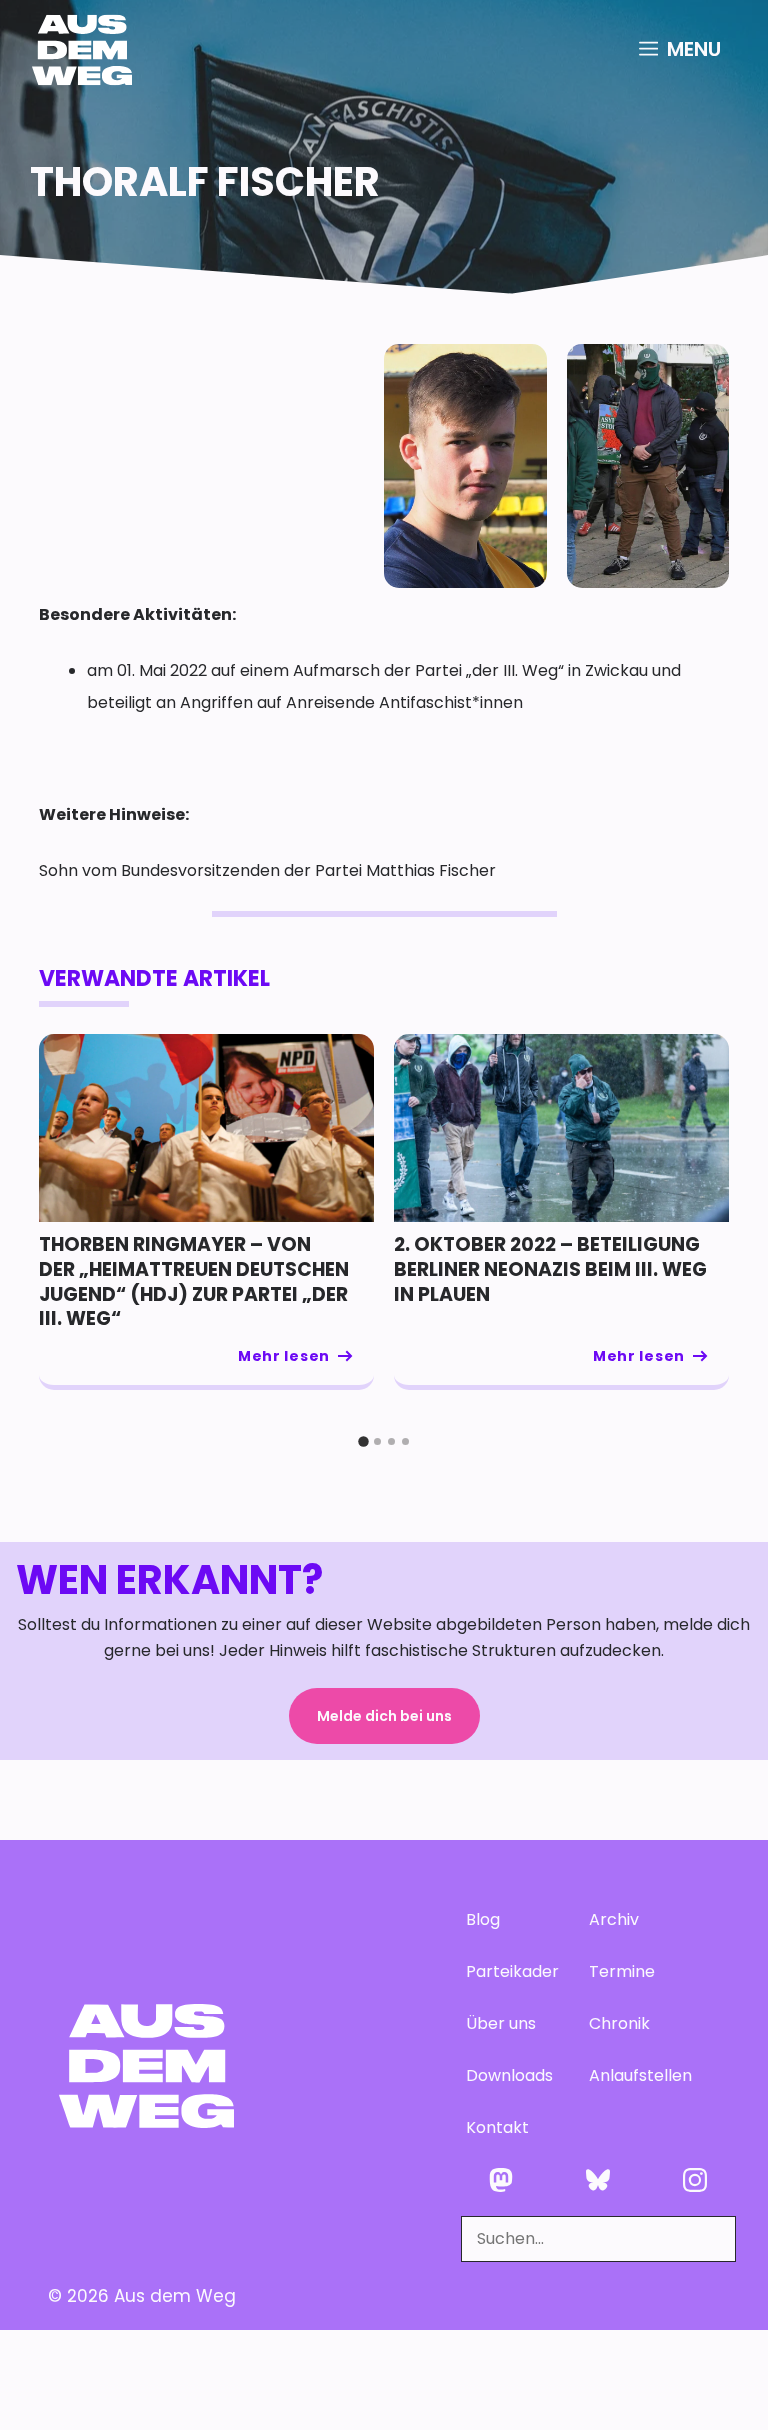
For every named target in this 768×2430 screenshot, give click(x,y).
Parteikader (507, 1971)
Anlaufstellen (630, 2075)
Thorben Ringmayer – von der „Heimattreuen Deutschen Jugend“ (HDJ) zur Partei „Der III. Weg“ (194, 1281)
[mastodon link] (501, 2180)
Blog (483, 1919)
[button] (363, 1442)
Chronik (619, 2023)
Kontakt (497, 2127)
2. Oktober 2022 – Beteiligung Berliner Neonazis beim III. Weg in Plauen (550, 1269)
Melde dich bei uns (384, 1716)
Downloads (507, 2075)
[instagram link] (695, 2180)
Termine (622, 1971)
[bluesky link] (598, 2180)
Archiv (614, 1919)
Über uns (501, 2023)
